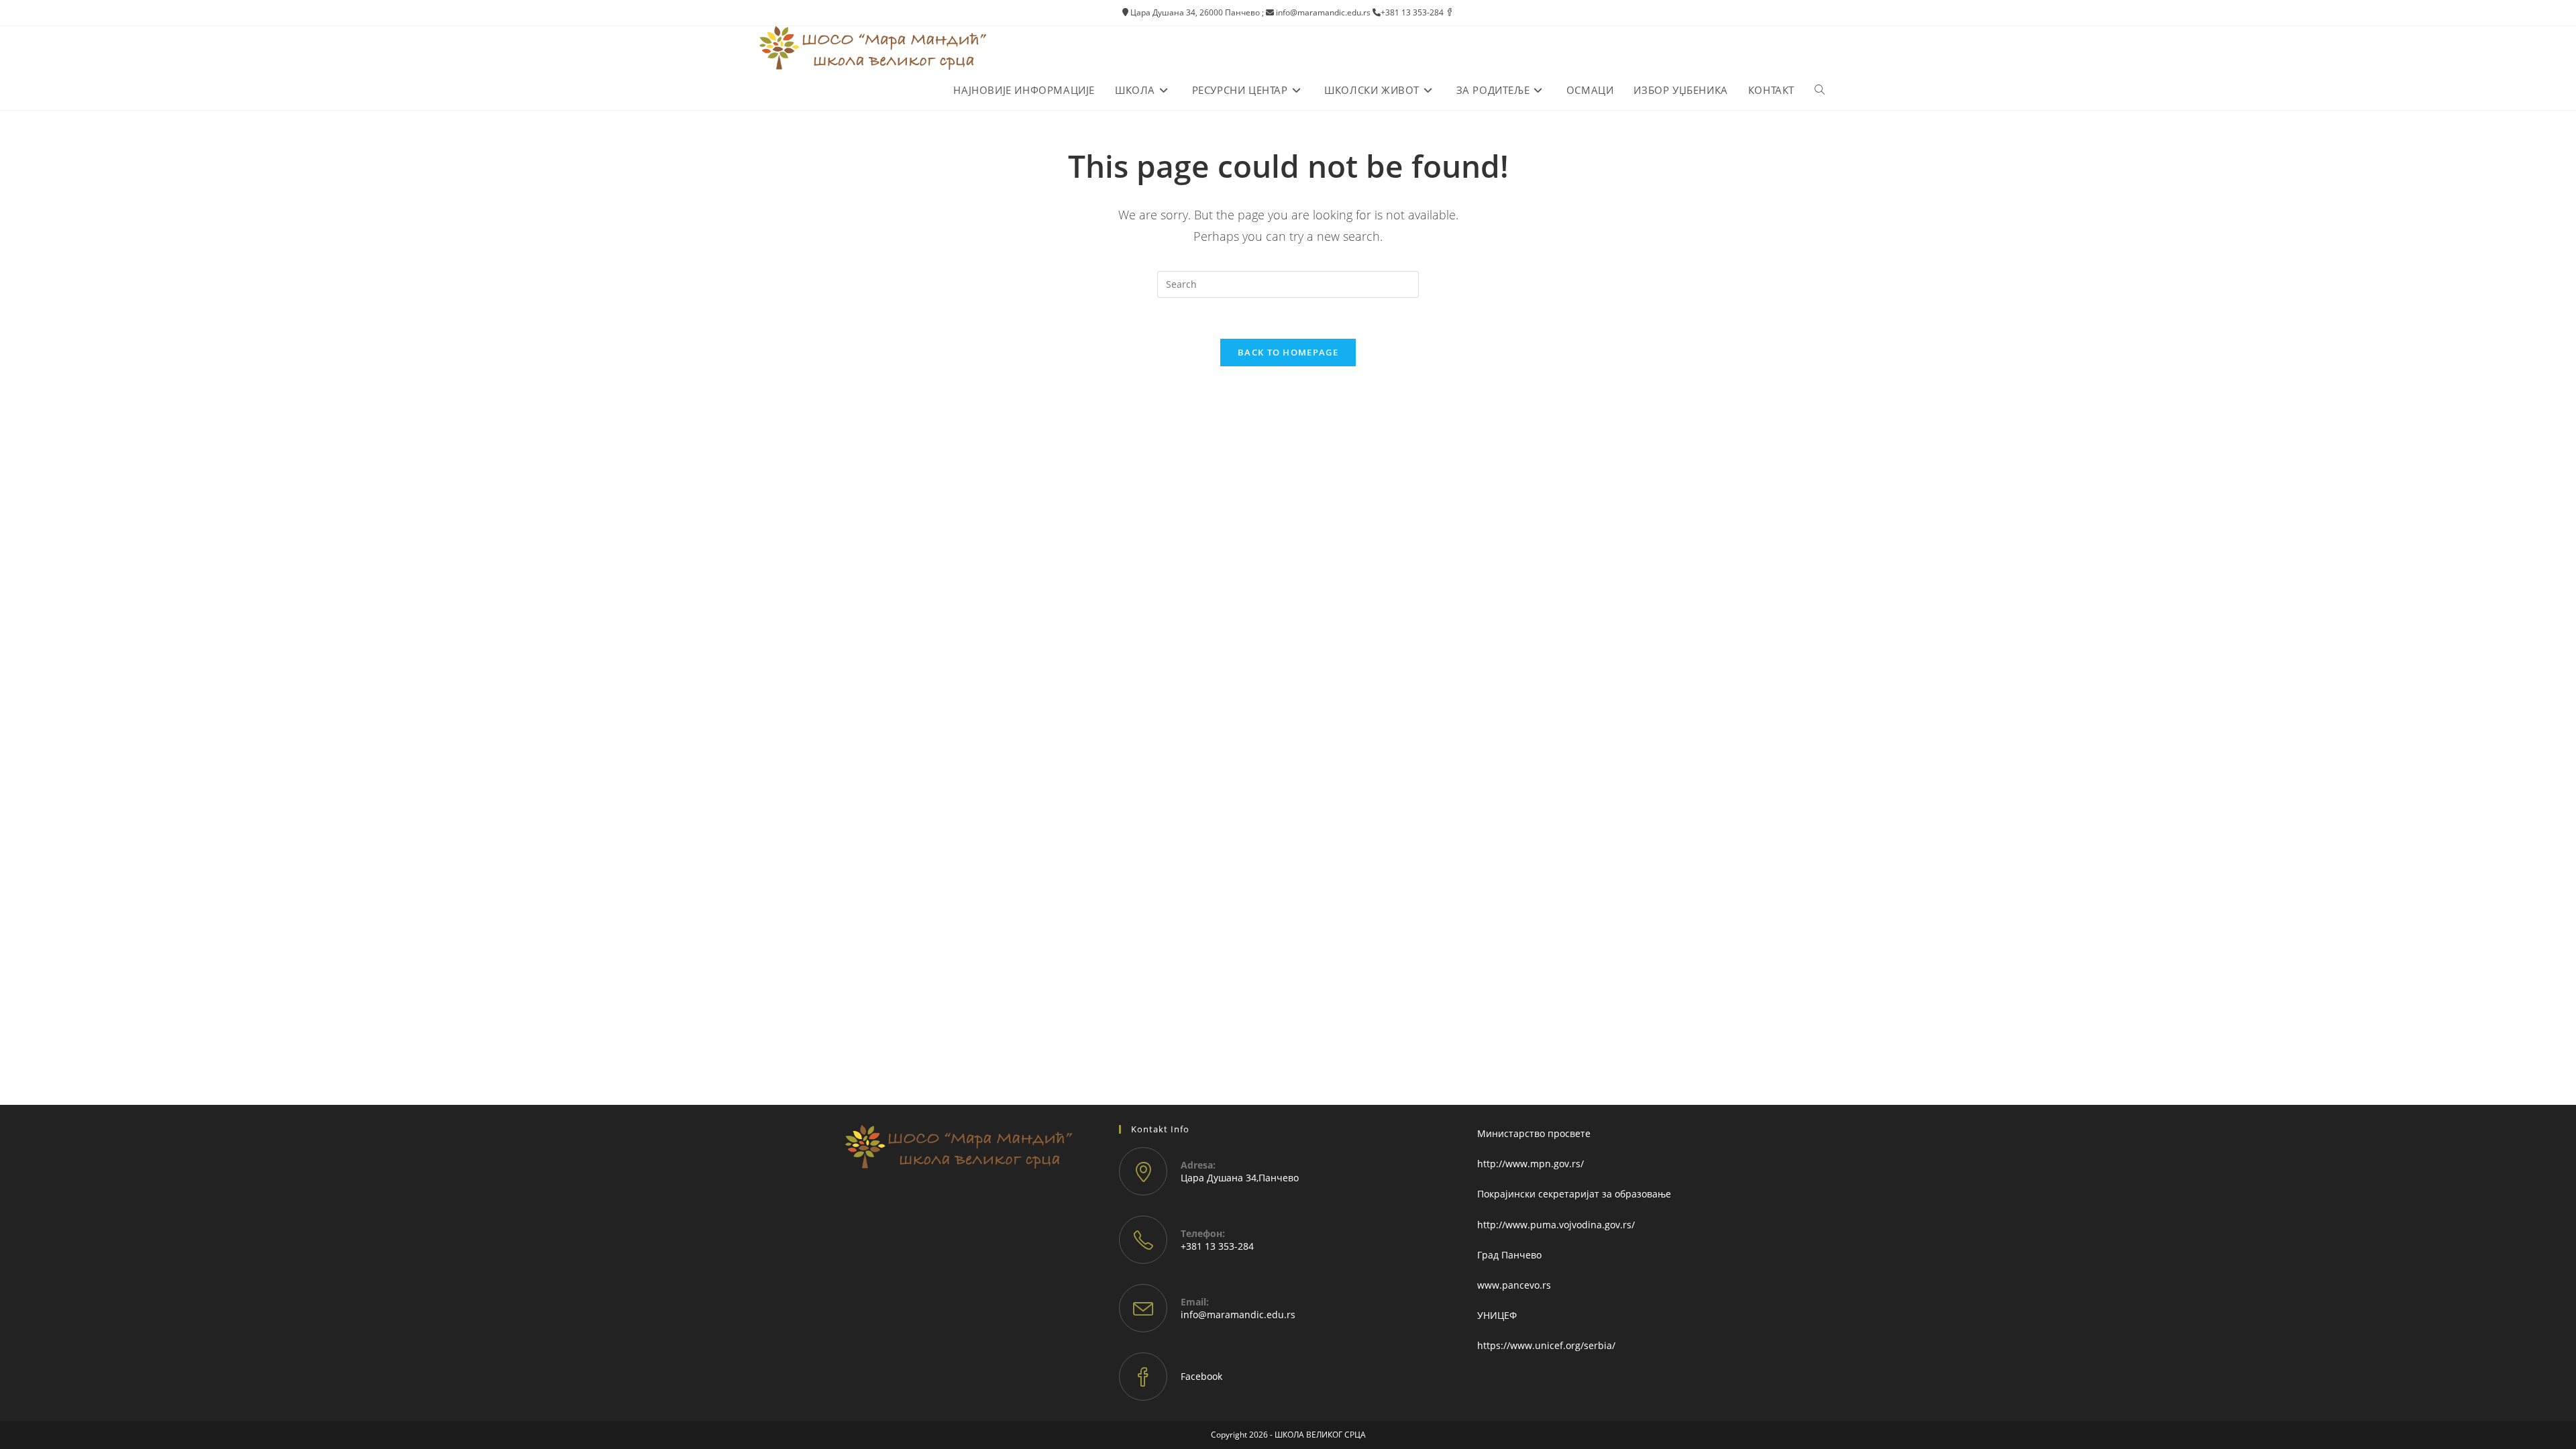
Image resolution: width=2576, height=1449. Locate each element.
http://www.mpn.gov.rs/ (1531, 1164)
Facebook (1201, 1376)
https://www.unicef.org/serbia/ (1546, 1345)
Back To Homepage (1288, 352)
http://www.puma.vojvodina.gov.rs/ (1556, 1225)
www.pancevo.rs (1514, 1285)
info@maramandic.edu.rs (1238, 1314)
